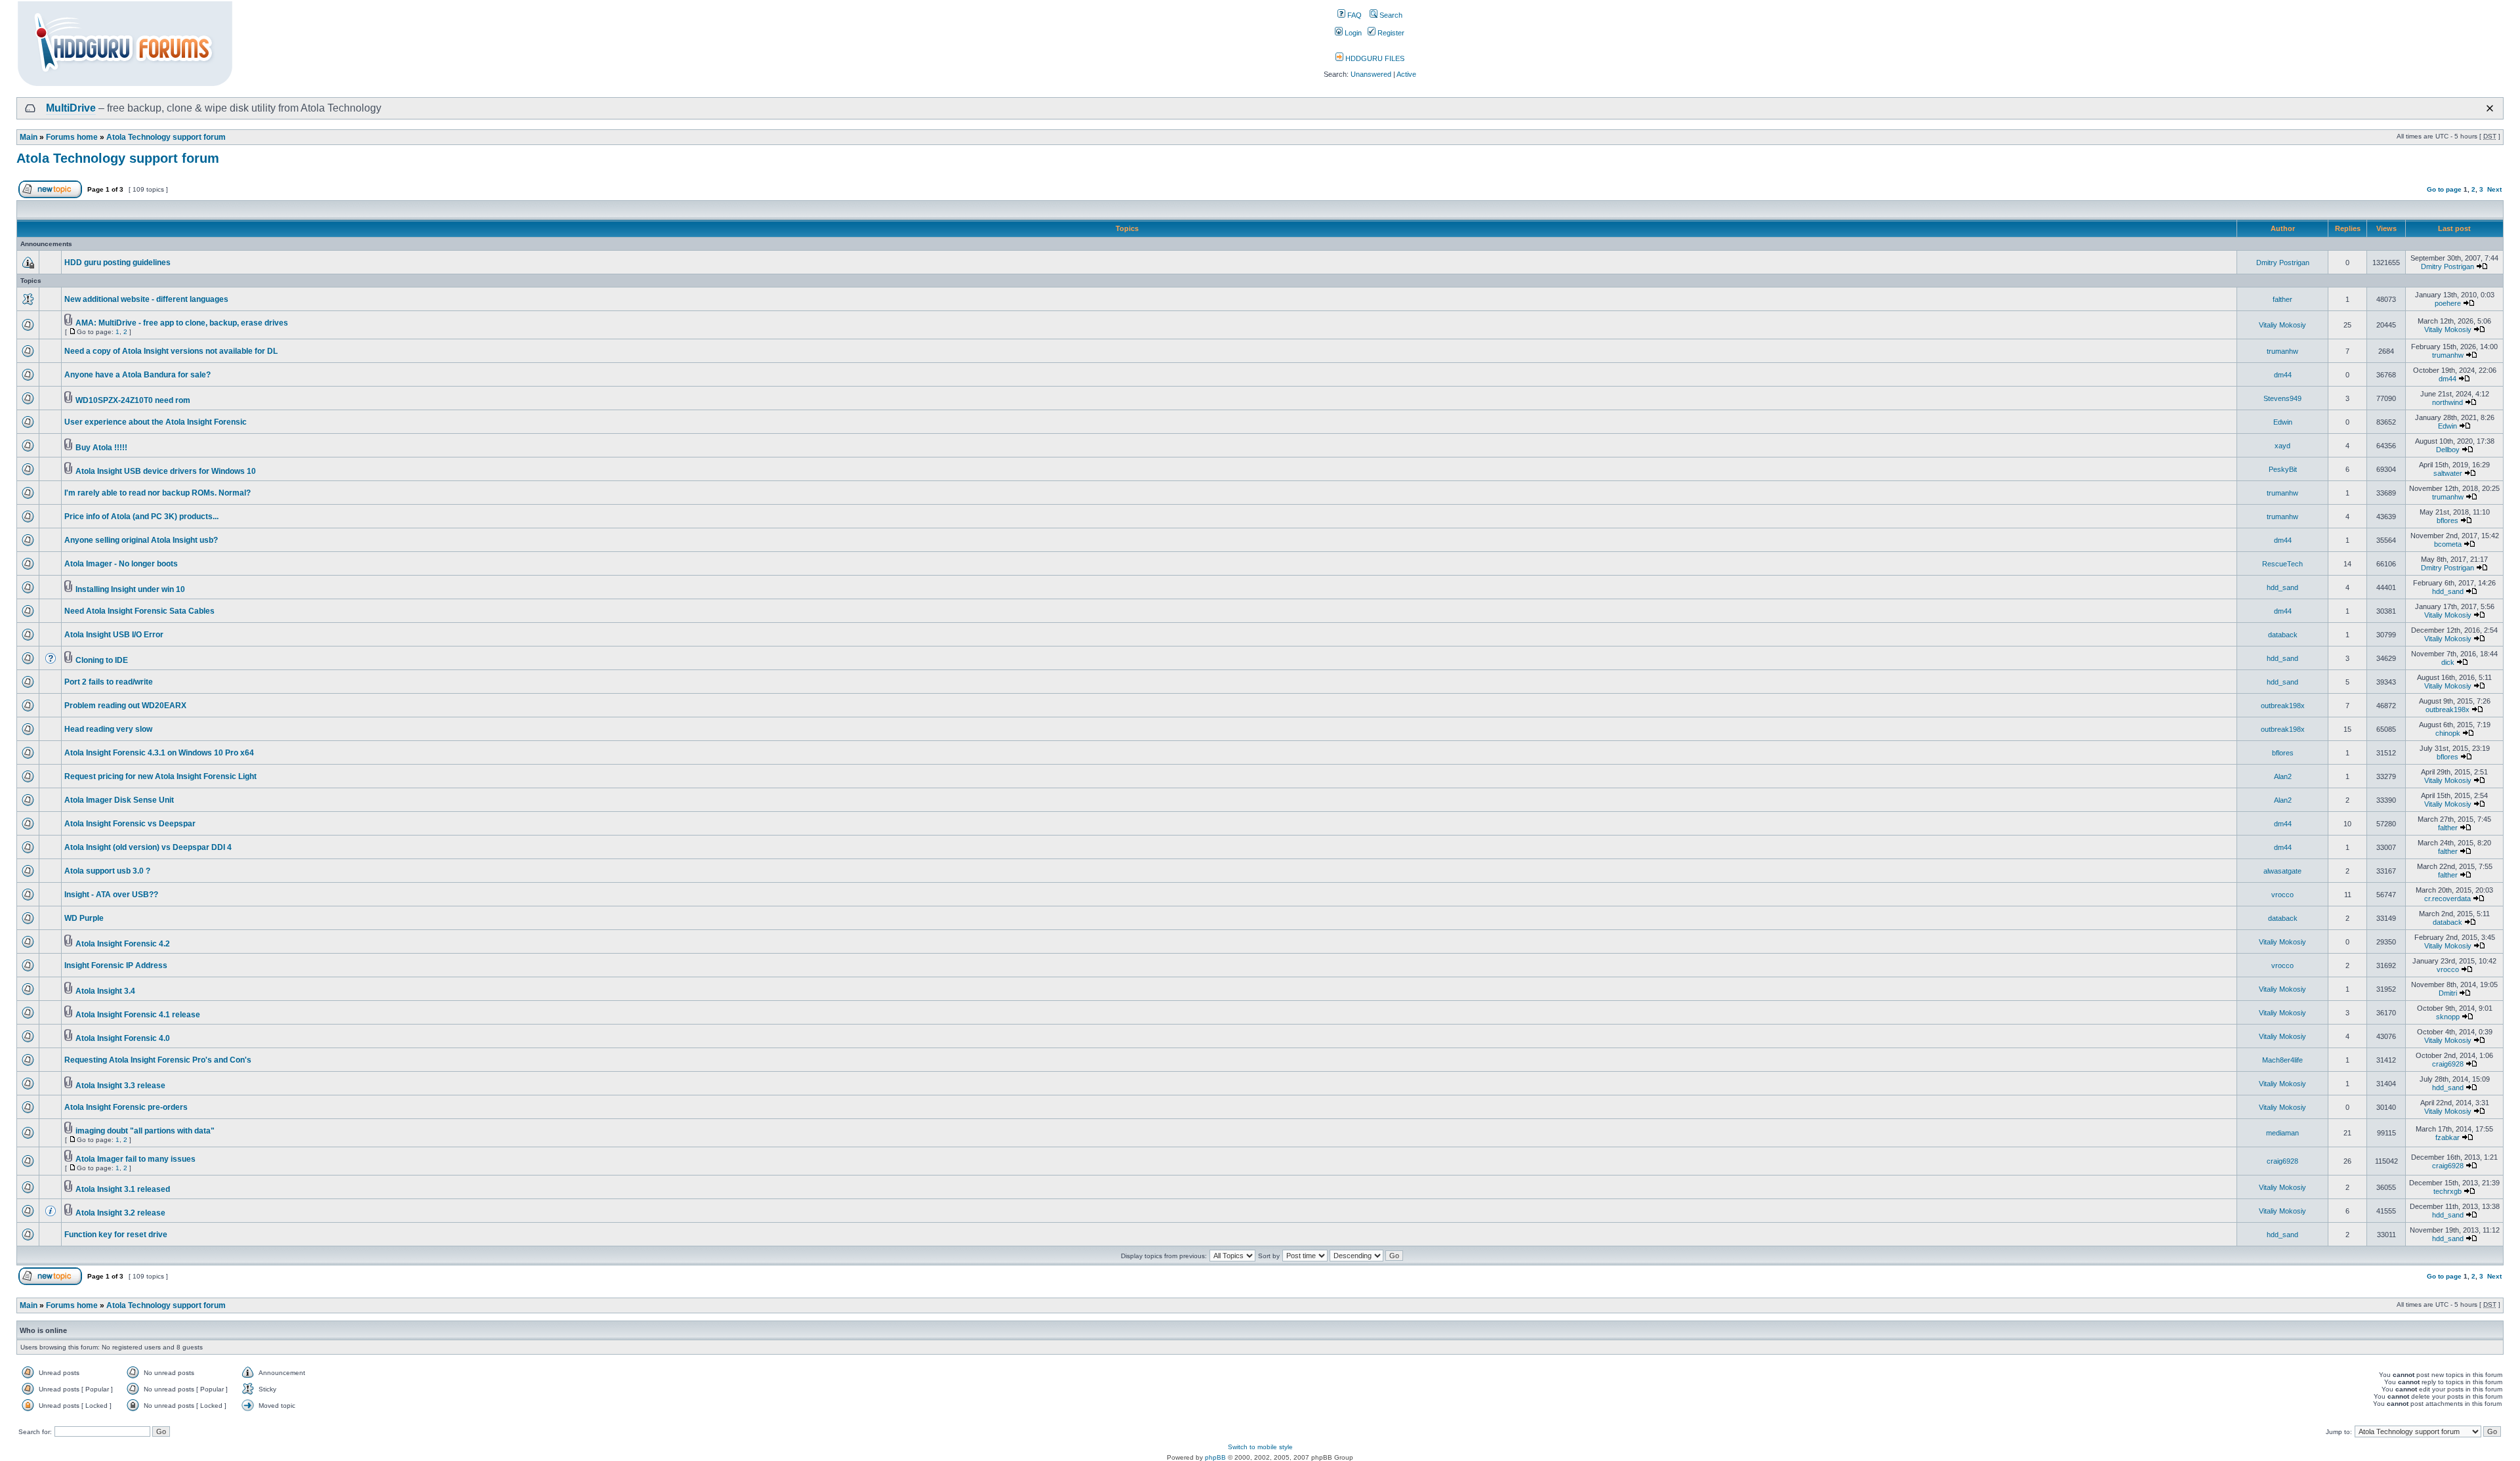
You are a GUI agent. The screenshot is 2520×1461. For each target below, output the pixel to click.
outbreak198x (2283, 706)
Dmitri (2448, 993)
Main (29, 137)
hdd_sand (2282, 587)
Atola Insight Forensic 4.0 (123, 1038)
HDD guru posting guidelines (117, 263)
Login (1352, 33)
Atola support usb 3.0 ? (107, 871)
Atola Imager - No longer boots (121, 564)
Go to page (2444, 189)
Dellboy (2448, 450)
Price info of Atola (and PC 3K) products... (141, 517)
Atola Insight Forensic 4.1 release (138, 1015)
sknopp (2448, 1017)
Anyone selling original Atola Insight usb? (141, 540)
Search (1390, 15)
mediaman (2282, 1133)
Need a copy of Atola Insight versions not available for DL (171, 351)
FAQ (1354, 15)
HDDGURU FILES (1374, 58)
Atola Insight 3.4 (105, 991)
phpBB (1215, 1457)
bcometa (2448, 544)
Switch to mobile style (1260, 1447)
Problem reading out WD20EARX (125, 706)
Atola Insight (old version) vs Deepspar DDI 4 (148, 847)
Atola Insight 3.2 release (120, 1213)
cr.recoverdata (2447, 899)
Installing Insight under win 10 (130, 589)
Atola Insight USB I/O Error (114, 635)
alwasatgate (2282, 871)
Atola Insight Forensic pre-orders (126, 1107)
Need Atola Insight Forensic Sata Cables (139, 611)
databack (2283, 635)
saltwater (2448, 473)
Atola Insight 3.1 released (123, 1189)
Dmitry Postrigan (2283, 263)
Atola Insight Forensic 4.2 (123, 944)
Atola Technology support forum (166, 137)
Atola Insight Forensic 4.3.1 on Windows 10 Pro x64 (159, 753)
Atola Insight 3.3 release (120, 1086)
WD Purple (84, 918)
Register (1390, 33)
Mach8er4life (2282, 1060)
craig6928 (2448, 1064)
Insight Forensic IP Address (116, 965)
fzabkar (2447, 1137)
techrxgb (2447, 1191)
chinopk (2448, 733)
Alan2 (2283, 776)
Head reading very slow (108, 729)
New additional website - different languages (146, 299)
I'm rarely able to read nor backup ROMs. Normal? (157, 493)
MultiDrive (71, 108)
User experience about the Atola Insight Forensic (156, 422)
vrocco (2282, 895)
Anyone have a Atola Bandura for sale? (137, 375)
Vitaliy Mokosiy (2282, 325)
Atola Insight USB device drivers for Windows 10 (166, 471)
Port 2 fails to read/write (109, 682)
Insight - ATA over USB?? (111, 895)
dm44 (2283, 375)
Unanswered (1371, 74)
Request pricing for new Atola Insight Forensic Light (160, 776)
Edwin (2283, 422)
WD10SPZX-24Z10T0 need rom (133, 400)
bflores (2447, 520)
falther (2282, 299)
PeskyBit (2283, 469)
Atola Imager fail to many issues (136, 1159)
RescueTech (2282, 564)
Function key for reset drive (116, 1235)
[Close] (2490, 108)
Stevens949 (2282, 398)
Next (2494, 189)
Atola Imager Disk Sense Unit (119, 800)
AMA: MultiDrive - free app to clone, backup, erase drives (182, 323)
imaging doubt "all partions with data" (145, 1131)
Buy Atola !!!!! (101, 448)
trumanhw (2282, 351)
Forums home (72, 137)
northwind (2447, 402)
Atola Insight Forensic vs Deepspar (130, 824)
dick (2448, 662)
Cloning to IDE (102, 660)
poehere (2448, 303)
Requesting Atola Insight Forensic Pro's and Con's (158, 1060)
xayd (2282, 446)
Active (1406, 74)
